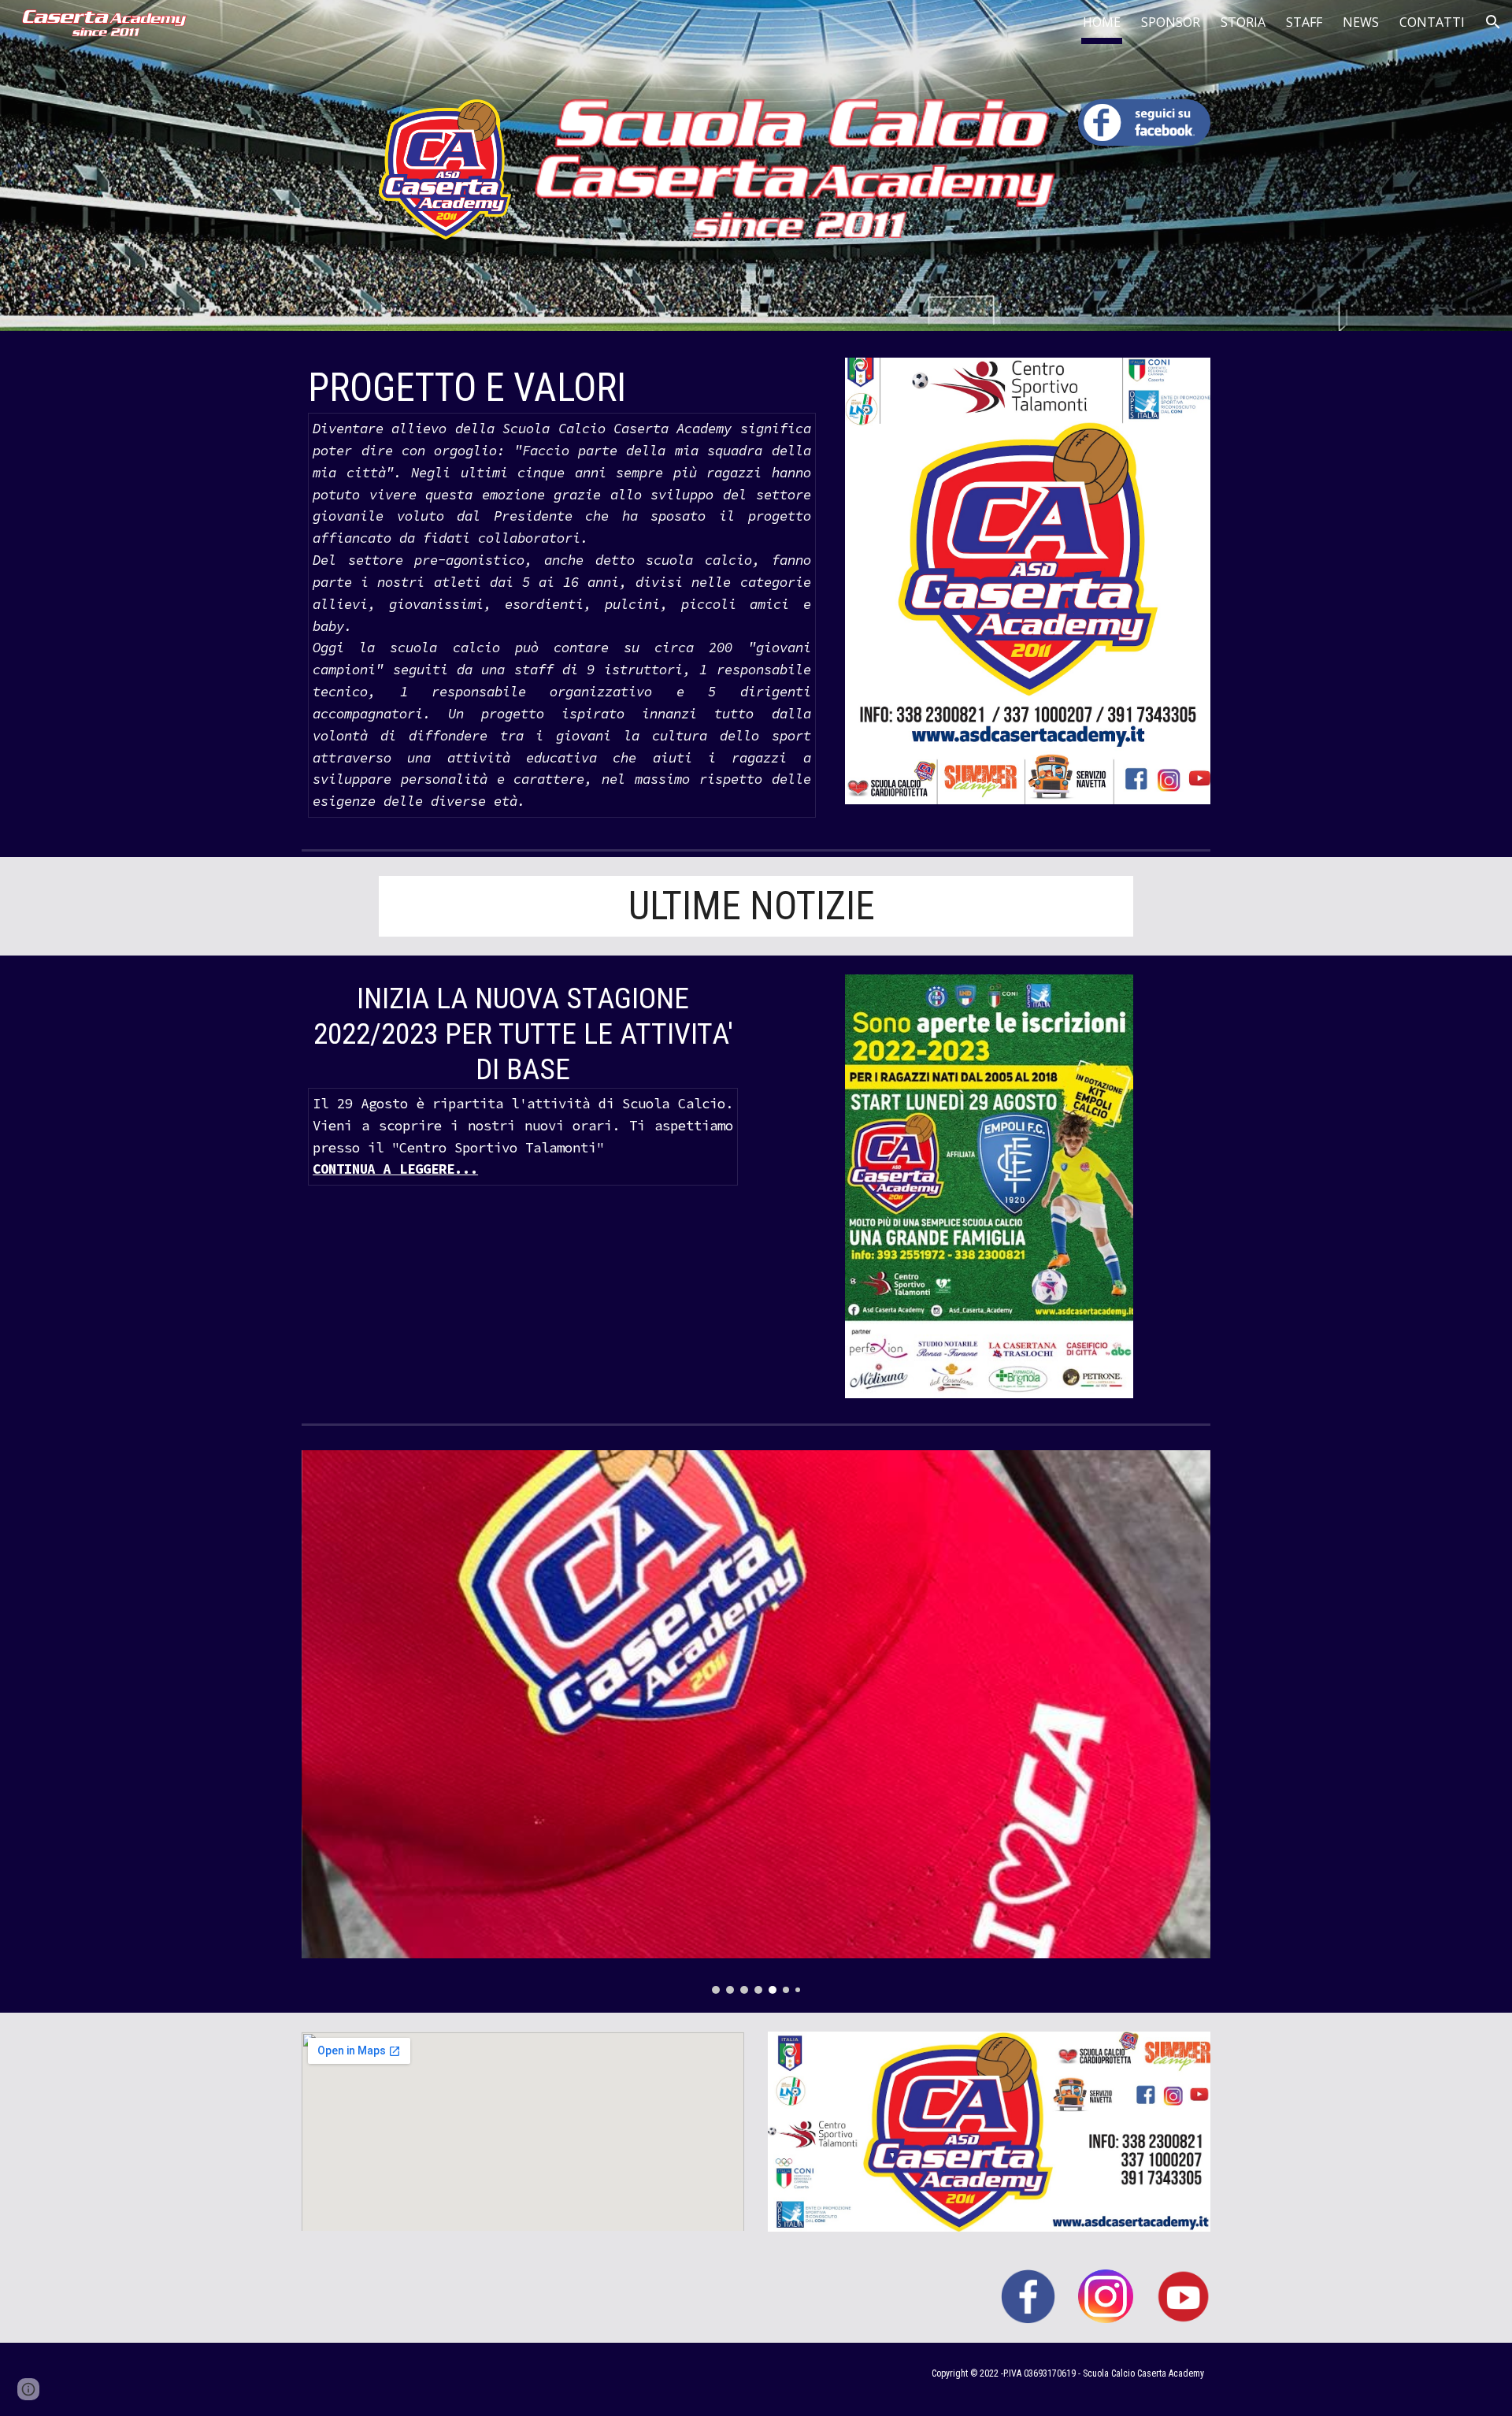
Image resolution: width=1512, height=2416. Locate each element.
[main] (562, 591)
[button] (1493, 22)
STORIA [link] (1243, 22)
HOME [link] (1102, 22)
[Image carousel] (756, 1722)
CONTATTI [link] (1432, 22)
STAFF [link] (1304, 22)
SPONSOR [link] (1171, 22)
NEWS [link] (1361, 22)
